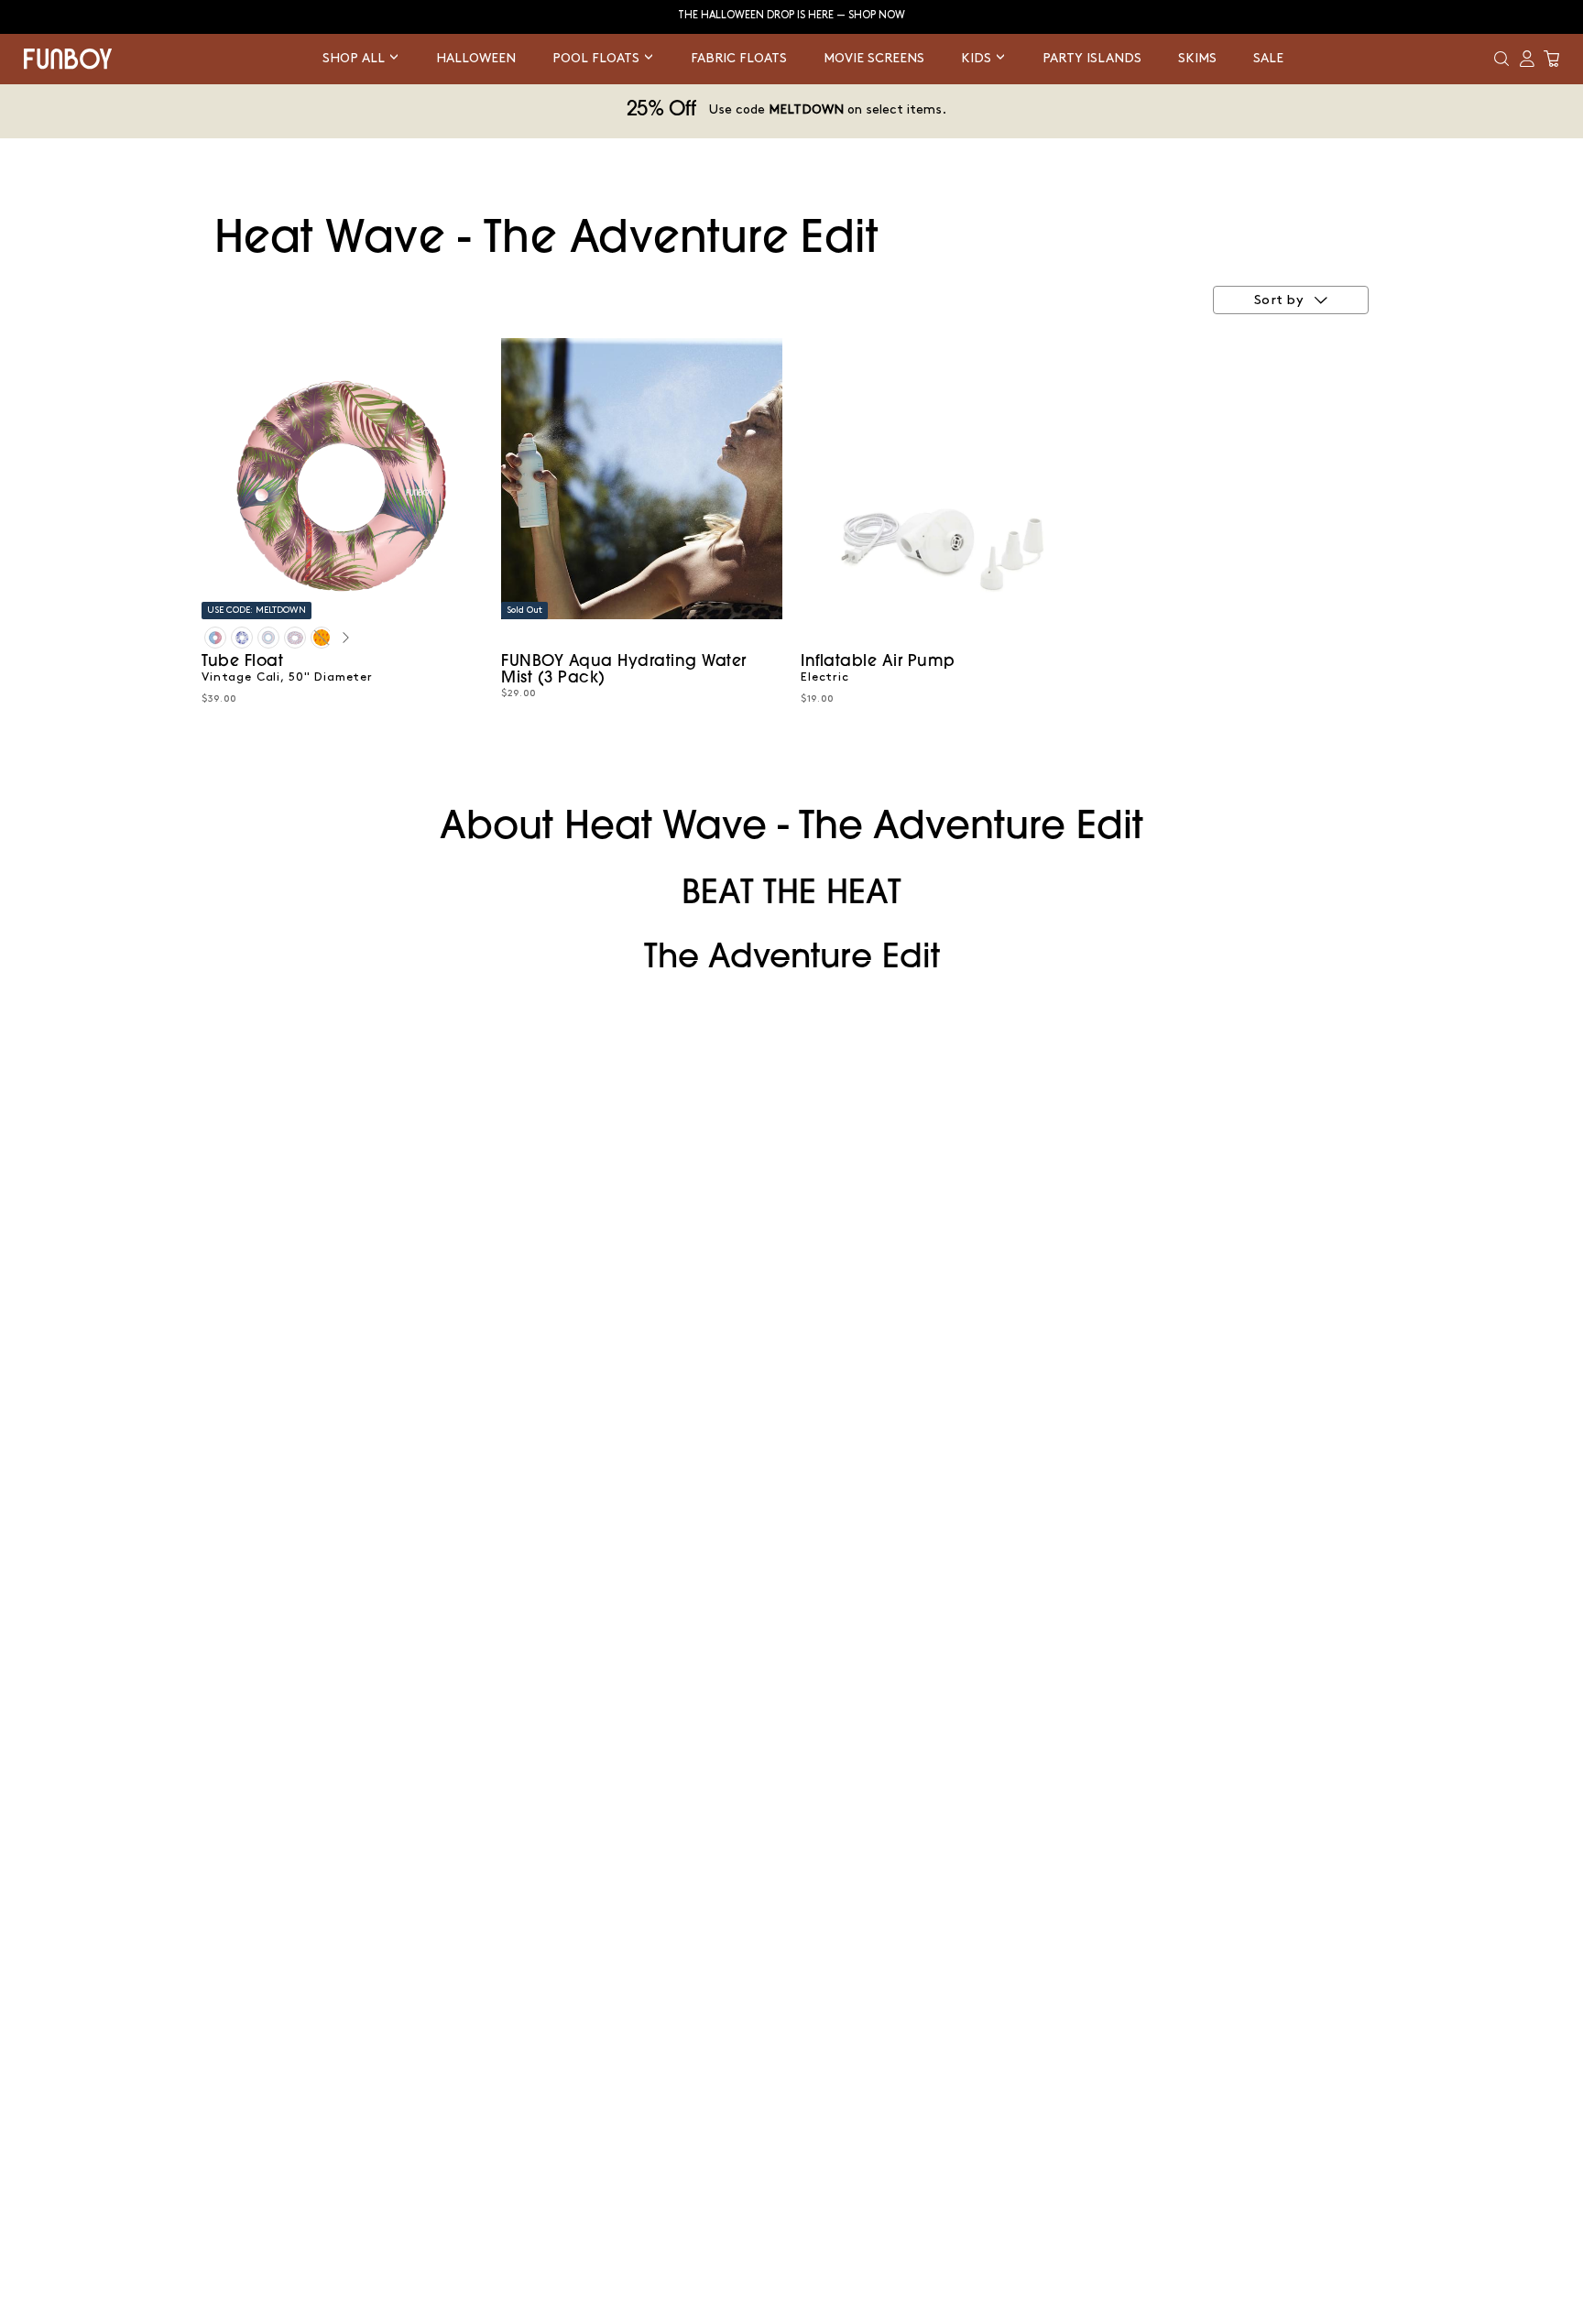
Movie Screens (874, 58)
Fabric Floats (739, 58)
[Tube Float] (215, 638)
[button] (1501, 59)
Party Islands (1092, 58)
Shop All (355, 58)
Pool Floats (598, 58)
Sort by (1279, 300)
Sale (1268, 58)
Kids (978, 58)
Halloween (476, 58)
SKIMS (1197, 58)
